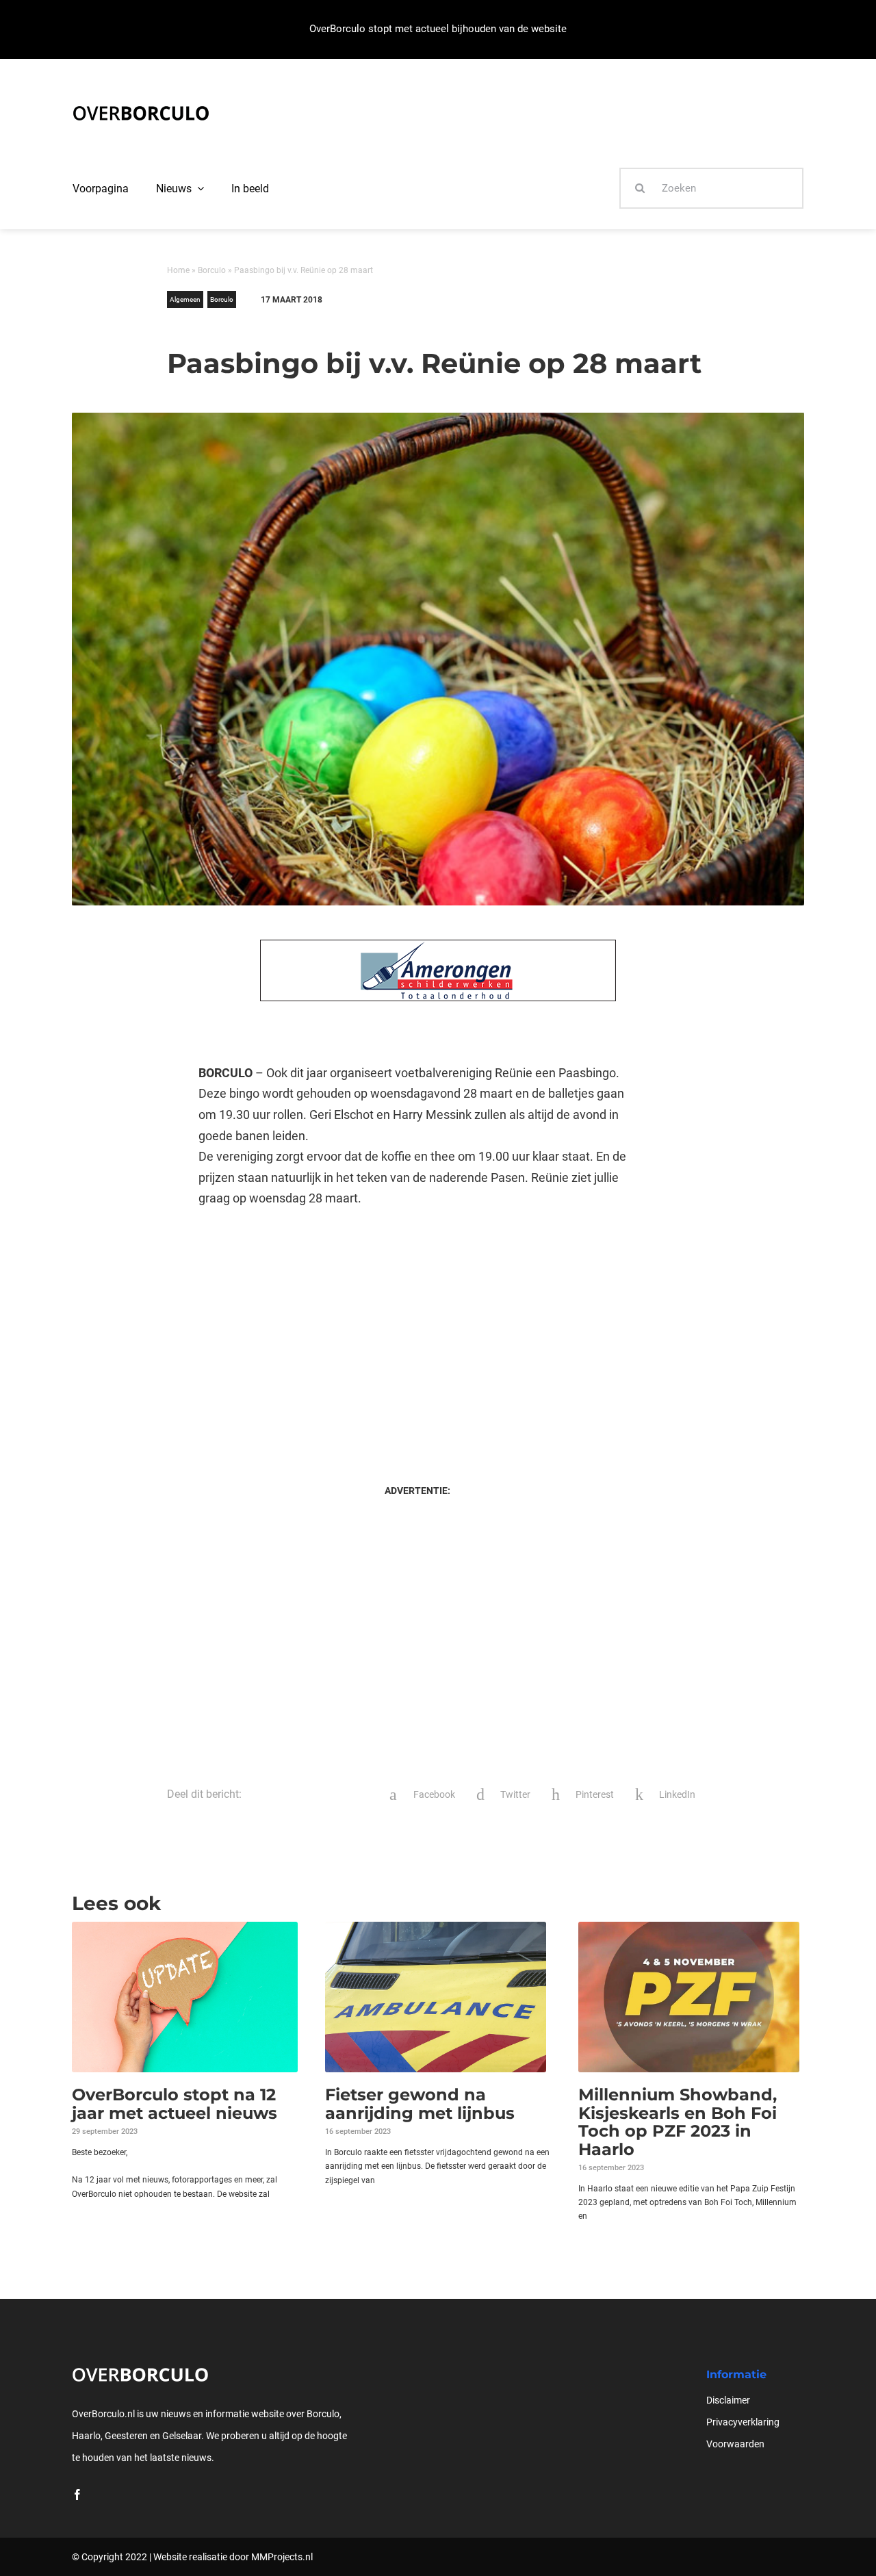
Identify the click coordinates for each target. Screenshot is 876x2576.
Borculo (212, 270)
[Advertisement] (417, 1332)
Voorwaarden (735, 2444)
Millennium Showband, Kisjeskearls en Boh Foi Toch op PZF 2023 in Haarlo (678, 2122)
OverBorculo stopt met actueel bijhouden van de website (438, 29)
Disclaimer (728, 2400)
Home (178, 270)
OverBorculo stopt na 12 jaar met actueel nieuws (175, 2103)
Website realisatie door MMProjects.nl (233, 2557)
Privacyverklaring (743, 2422)
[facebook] (77, 2495)
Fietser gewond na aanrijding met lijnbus (420, 2103)
